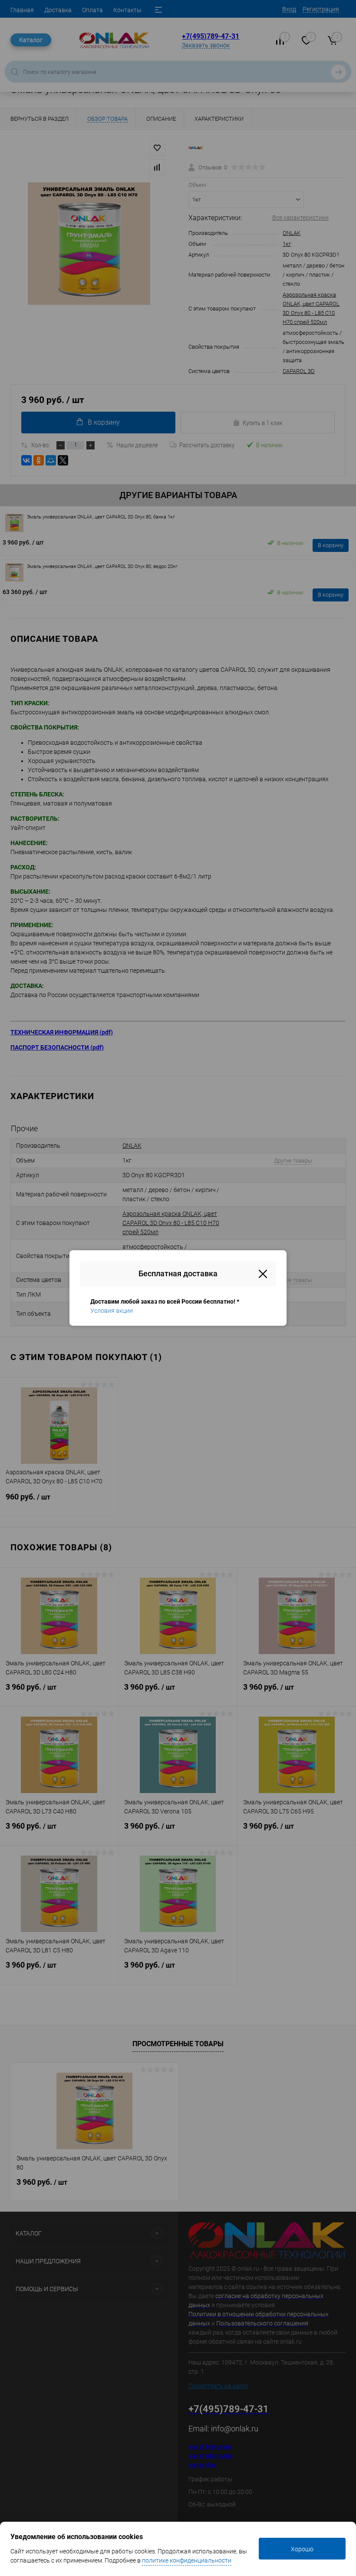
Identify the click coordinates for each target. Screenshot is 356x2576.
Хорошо (302, 2549)
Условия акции (112, 1311)
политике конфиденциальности (187, 2560)
